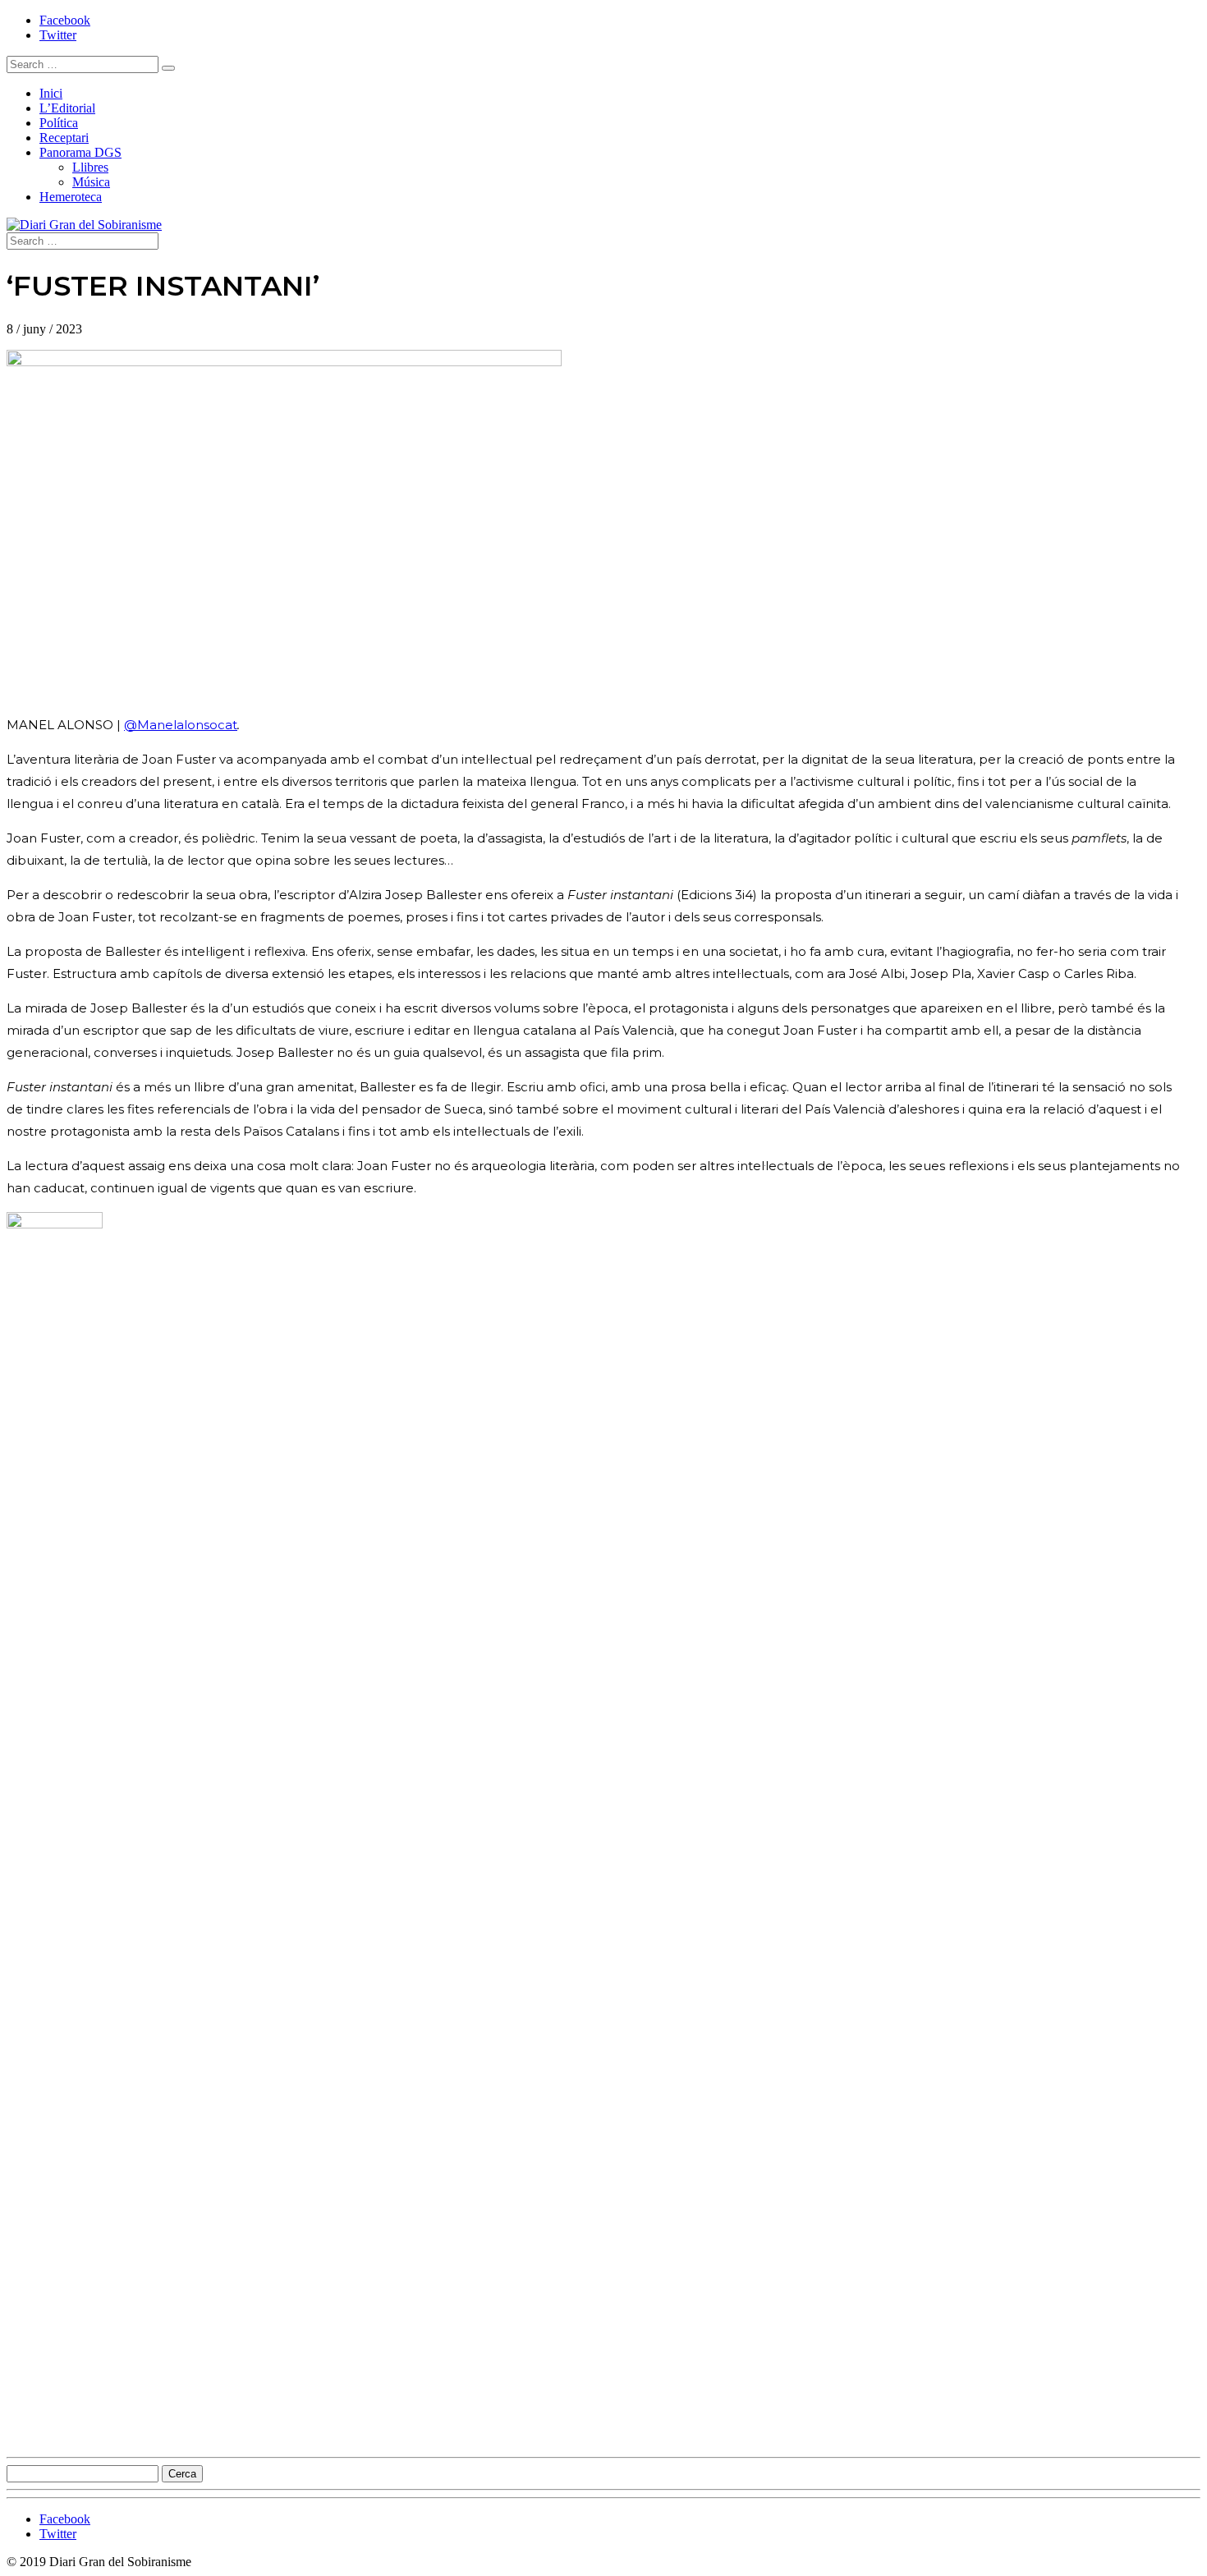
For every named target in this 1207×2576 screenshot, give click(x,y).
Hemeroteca (71, 197)
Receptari (64, 138)
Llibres (90, 167)
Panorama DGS (80, 152)
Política (59, 123)
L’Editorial (67, 108)
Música (91, 182)
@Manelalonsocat (181, 725)
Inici (51, 93)
